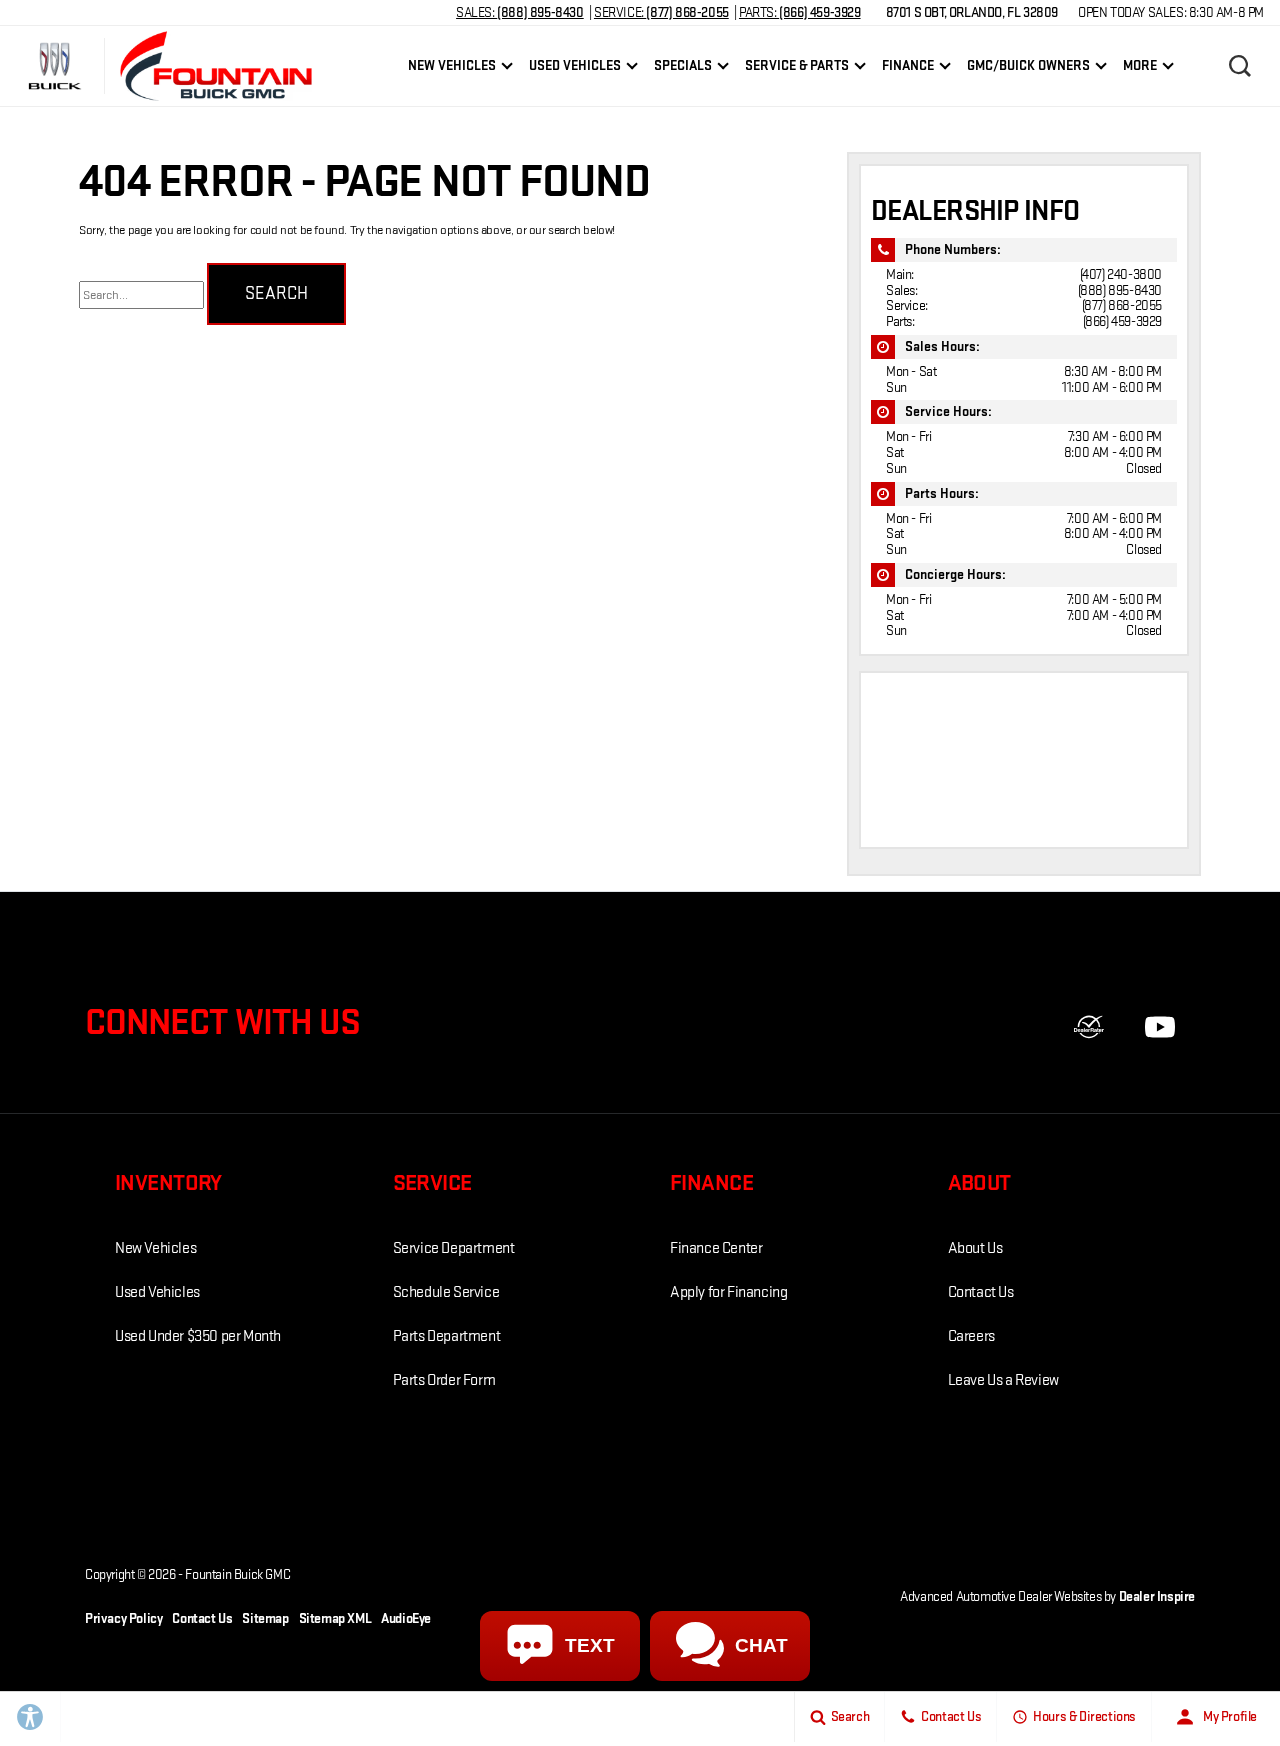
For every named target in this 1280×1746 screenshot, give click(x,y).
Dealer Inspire (1157, 1596)
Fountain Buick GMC (237, 1574)
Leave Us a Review (1003, 1380)
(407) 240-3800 (1121, 274)
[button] (1240, 66)
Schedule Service (446, 1292)
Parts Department (447, 1336)
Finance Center (716, 1248)
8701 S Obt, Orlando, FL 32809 (972, 12)
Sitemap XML (335, 1618)
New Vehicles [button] (451, 69)
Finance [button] (907, 69)
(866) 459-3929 (1122, 321)
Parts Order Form (444, 1380)
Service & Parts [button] (796, 69)
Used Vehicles (157, 1292)
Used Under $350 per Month (198, 1336)
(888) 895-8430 (1120, 290)
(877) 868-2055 (1122, 305)
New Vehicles (155, 1248)
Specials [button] (682, 69)
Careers (971, 1336)
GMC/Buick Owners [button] (1028, 69)
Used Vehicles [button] (574, 69)
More (1140, 69)
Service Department (454, 1248)
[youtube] (1160, 1027)
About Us (975, 1248)
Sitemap (265, 1618)
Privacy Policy (123, 1618)
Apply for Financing (728, 1292)
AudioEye (406, 1618)
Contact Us (981, 1292)
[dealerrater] (1089, 1027)
